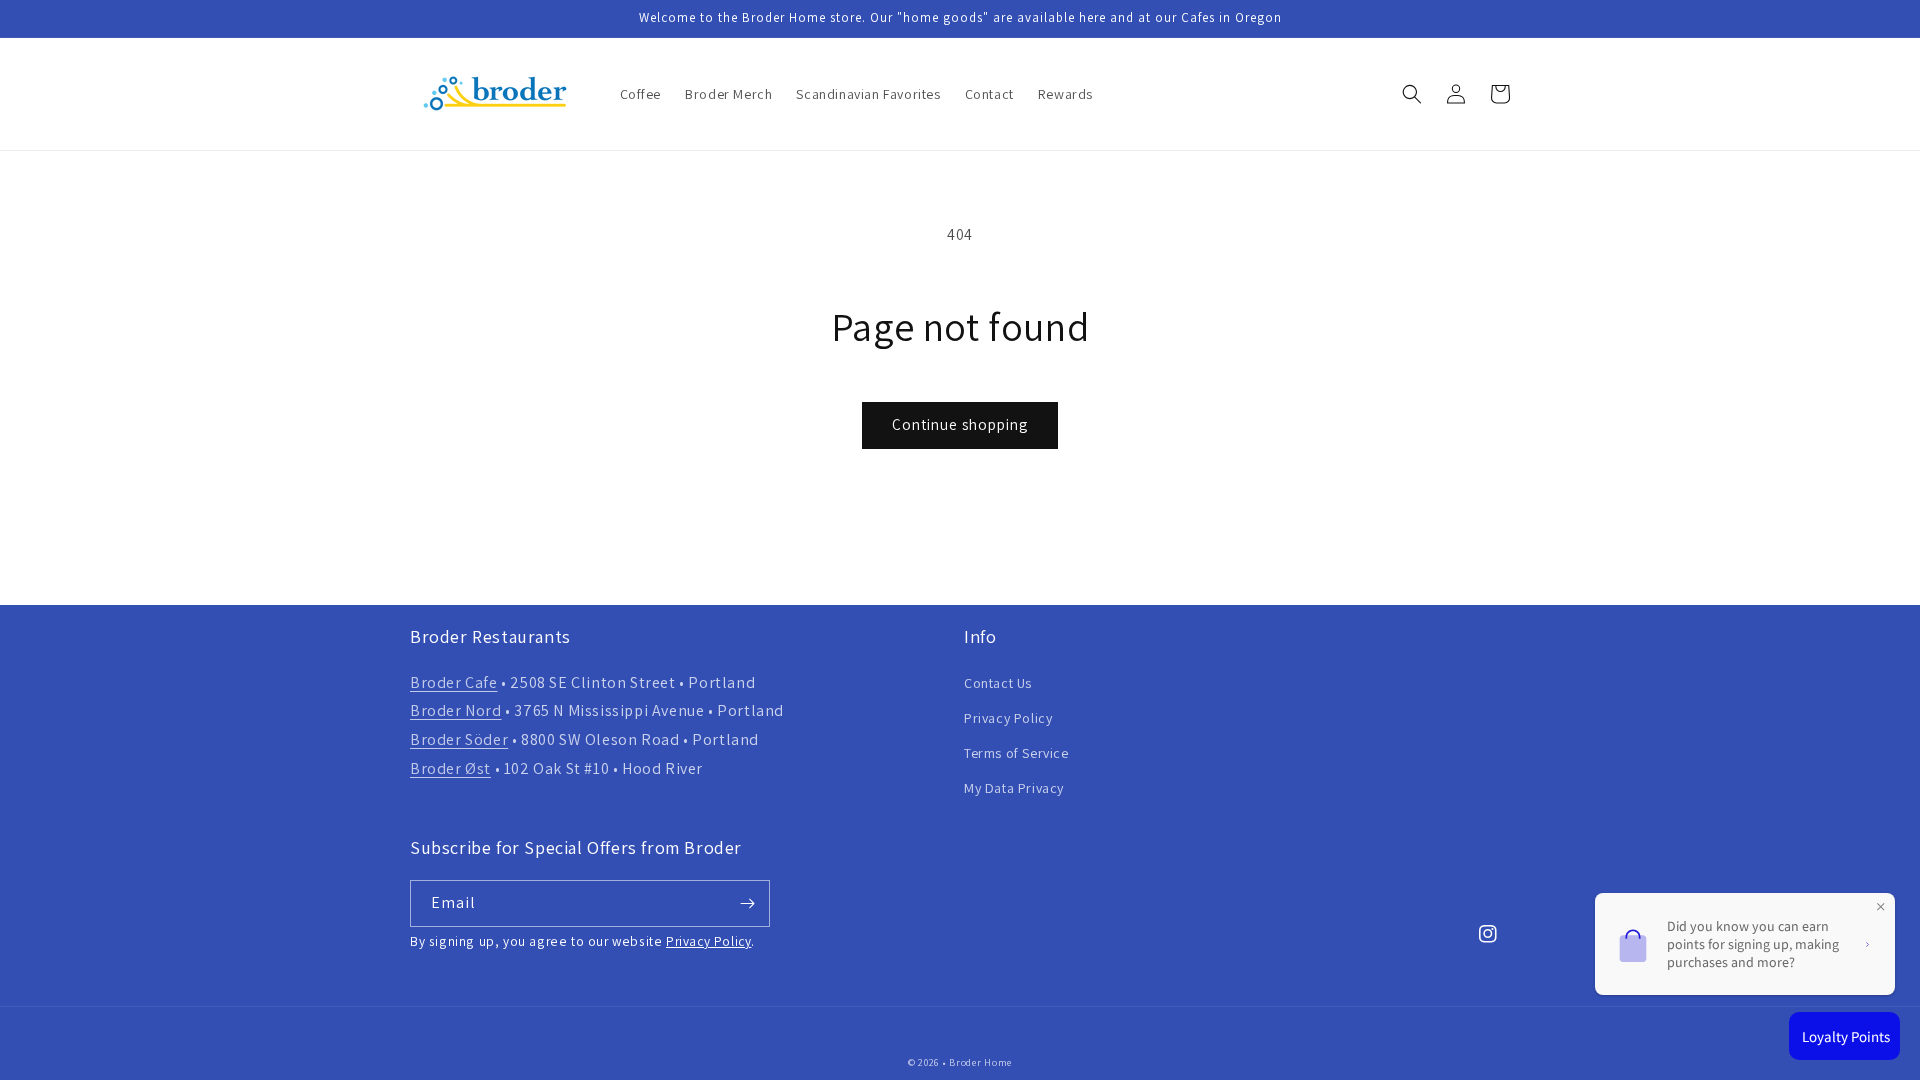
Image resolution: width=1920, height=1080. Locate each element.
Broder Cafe (454, 682)
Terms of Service (1016, 753)
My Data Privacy (1014, 788)
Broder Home (980, 1062)
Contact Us (998, 683)
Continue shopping (960, 424)
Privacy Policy (1008, 718)
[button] (1412, 94)
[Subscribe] (747, 903)
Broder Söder (459, 739)
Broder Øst (450, 768)
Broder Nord (456, 710)
